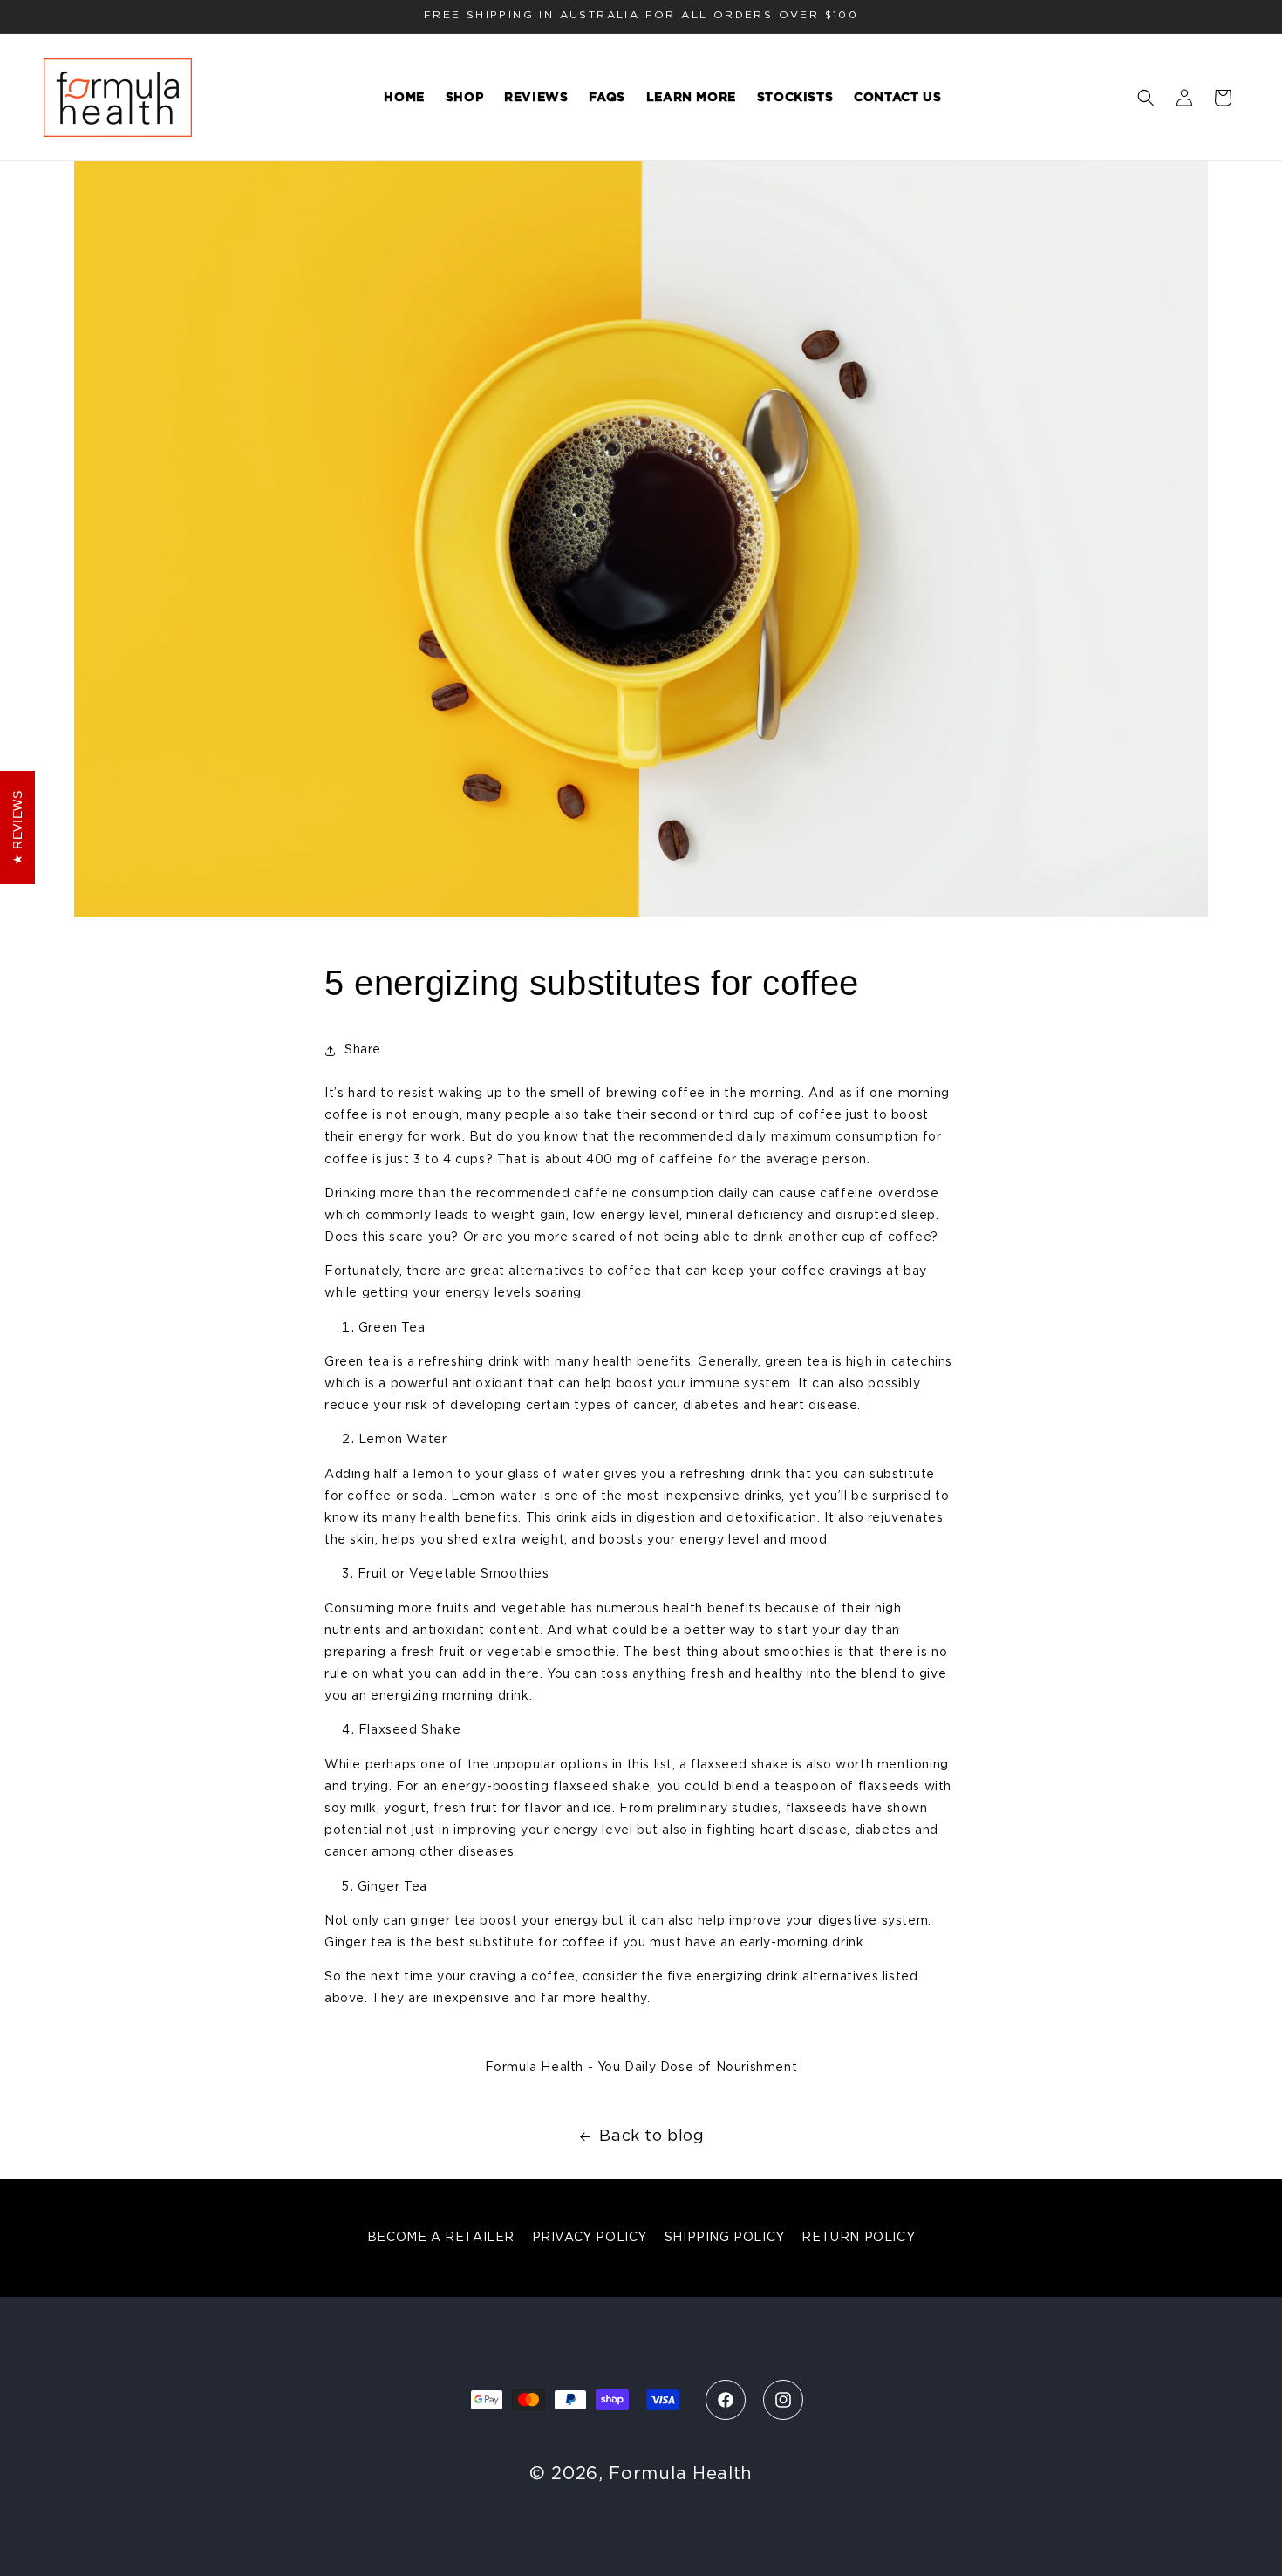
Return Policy (858, 2238)
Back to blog (651, 2136)
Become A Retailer (441, 2238)
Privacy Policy (590, 2238)
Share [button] (363, 1050)
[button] (1146, 98)
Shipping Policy (725, 2238)
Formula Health (681, 2474)
